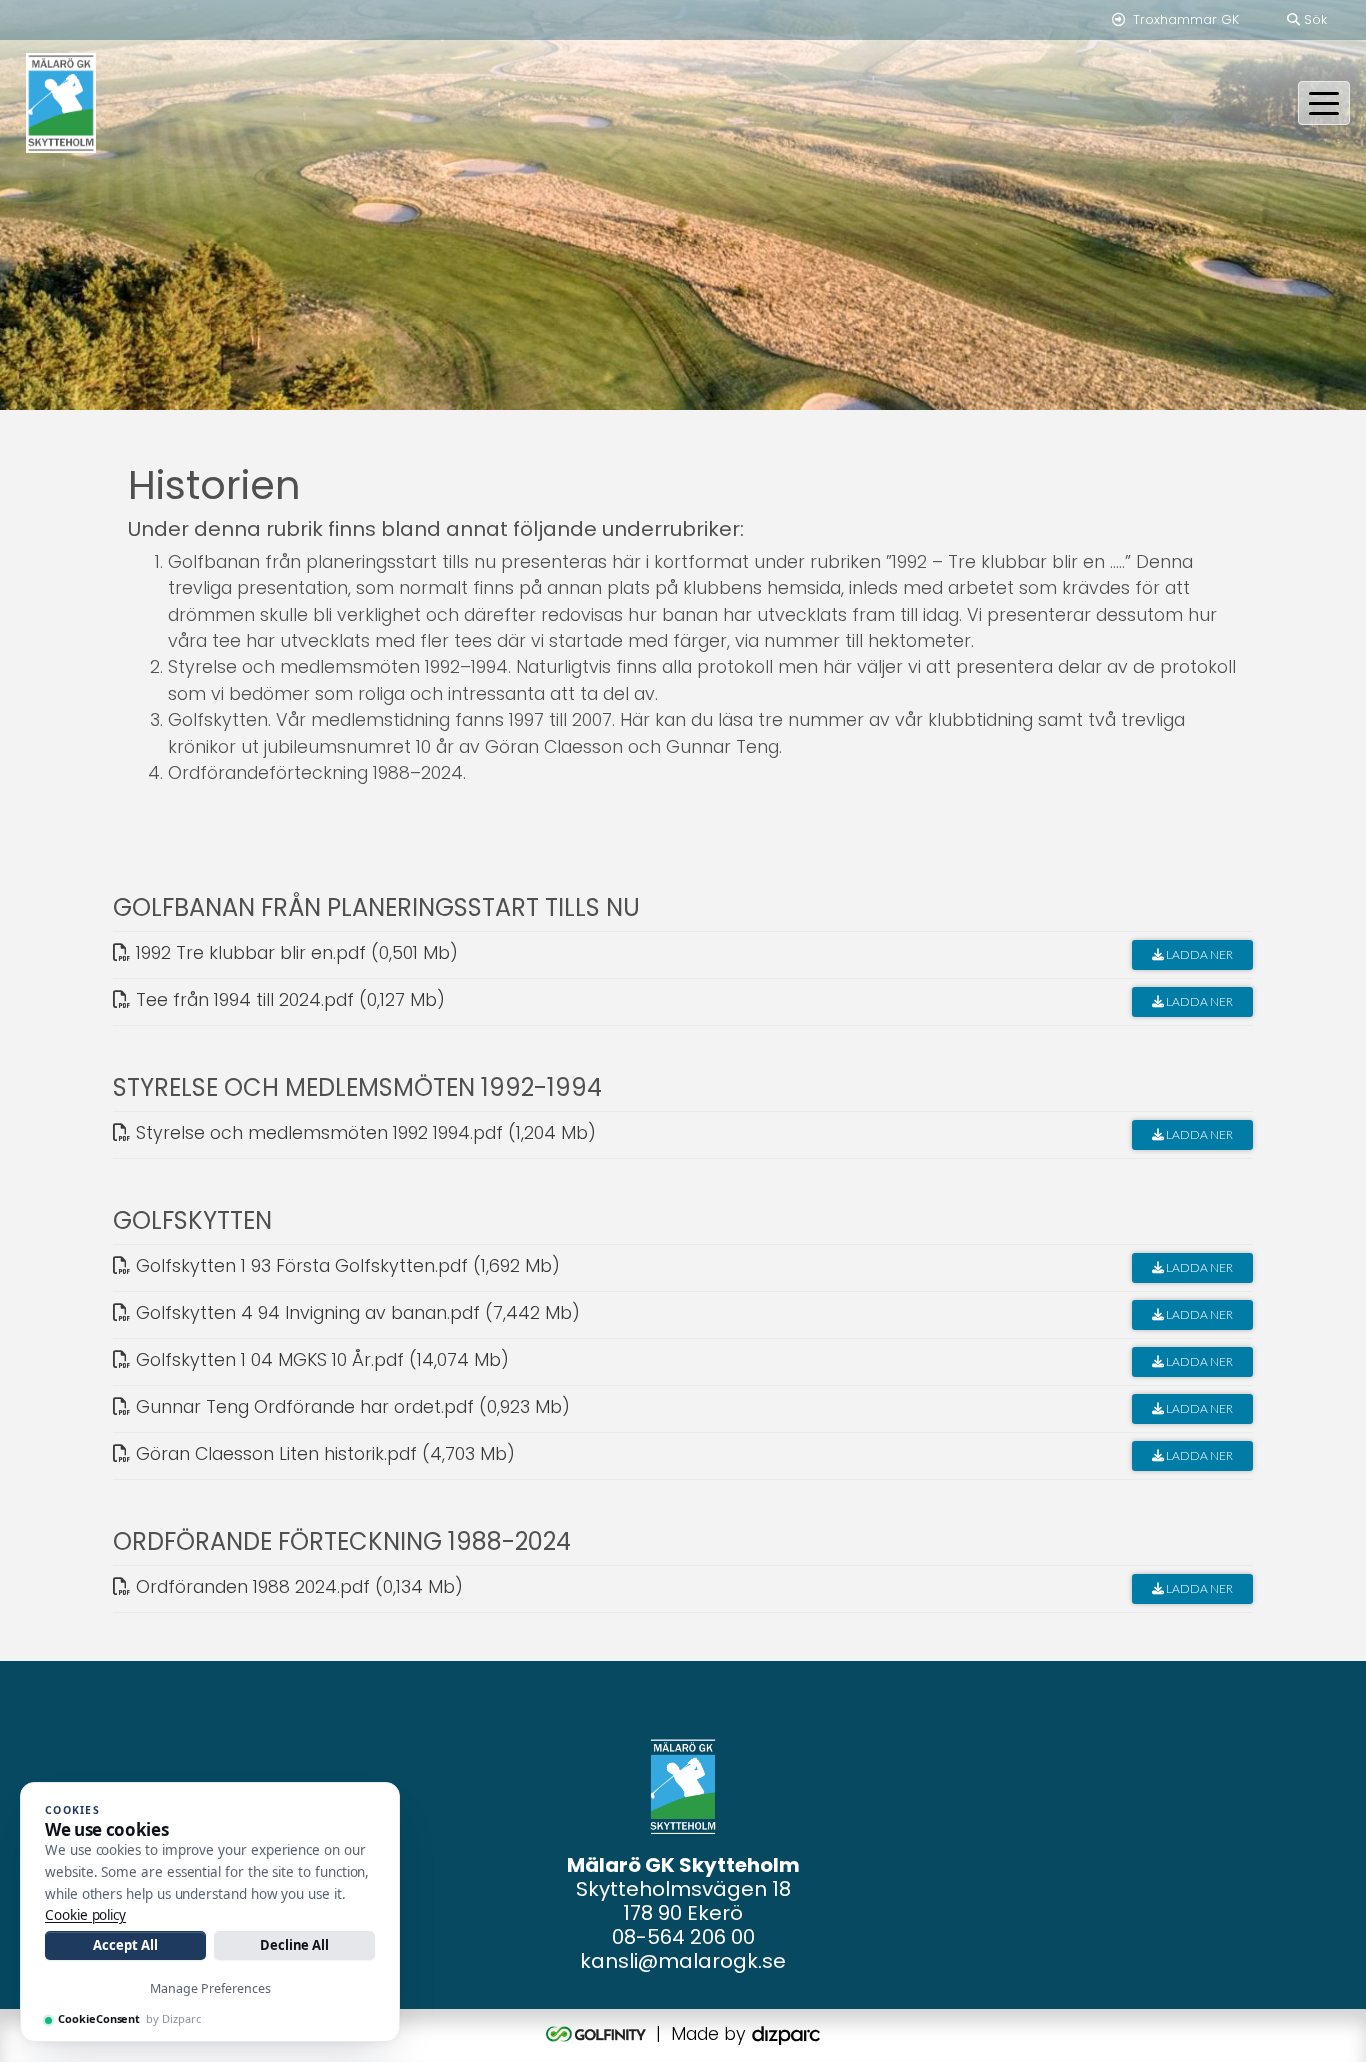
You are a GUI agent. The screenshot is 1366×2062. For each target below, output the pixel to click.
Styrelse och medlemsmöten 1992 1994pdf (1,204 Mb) (363, 1133)
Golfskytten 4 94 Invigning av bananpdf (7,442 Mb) (355, 1313)
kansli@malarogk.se (683, 1961)
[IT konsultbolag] (786, 2034)
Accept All (125, 1945)
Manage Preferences (210, 1988)
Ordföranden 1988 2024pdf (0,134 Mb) (297, 1587)
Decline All (294, 1945)
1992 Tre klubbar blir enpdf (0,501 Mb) (294, 953)
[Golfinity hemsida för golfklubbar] (598, 2034)
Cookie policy (85, 1915)
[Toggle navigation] (1324, 103)
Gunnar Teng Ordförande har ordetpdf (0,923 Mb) (350, 1407)
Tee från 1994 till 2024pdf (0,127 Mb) (288, 1000)
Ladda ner (1198, 954)
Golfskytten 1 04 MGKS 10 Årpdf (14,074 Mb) (320, 1360)
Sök (1313, 19)
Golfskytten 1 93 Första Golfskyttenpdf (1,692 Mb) (345, 1266)
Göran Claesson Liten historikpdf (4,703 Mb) (323, 1454)
